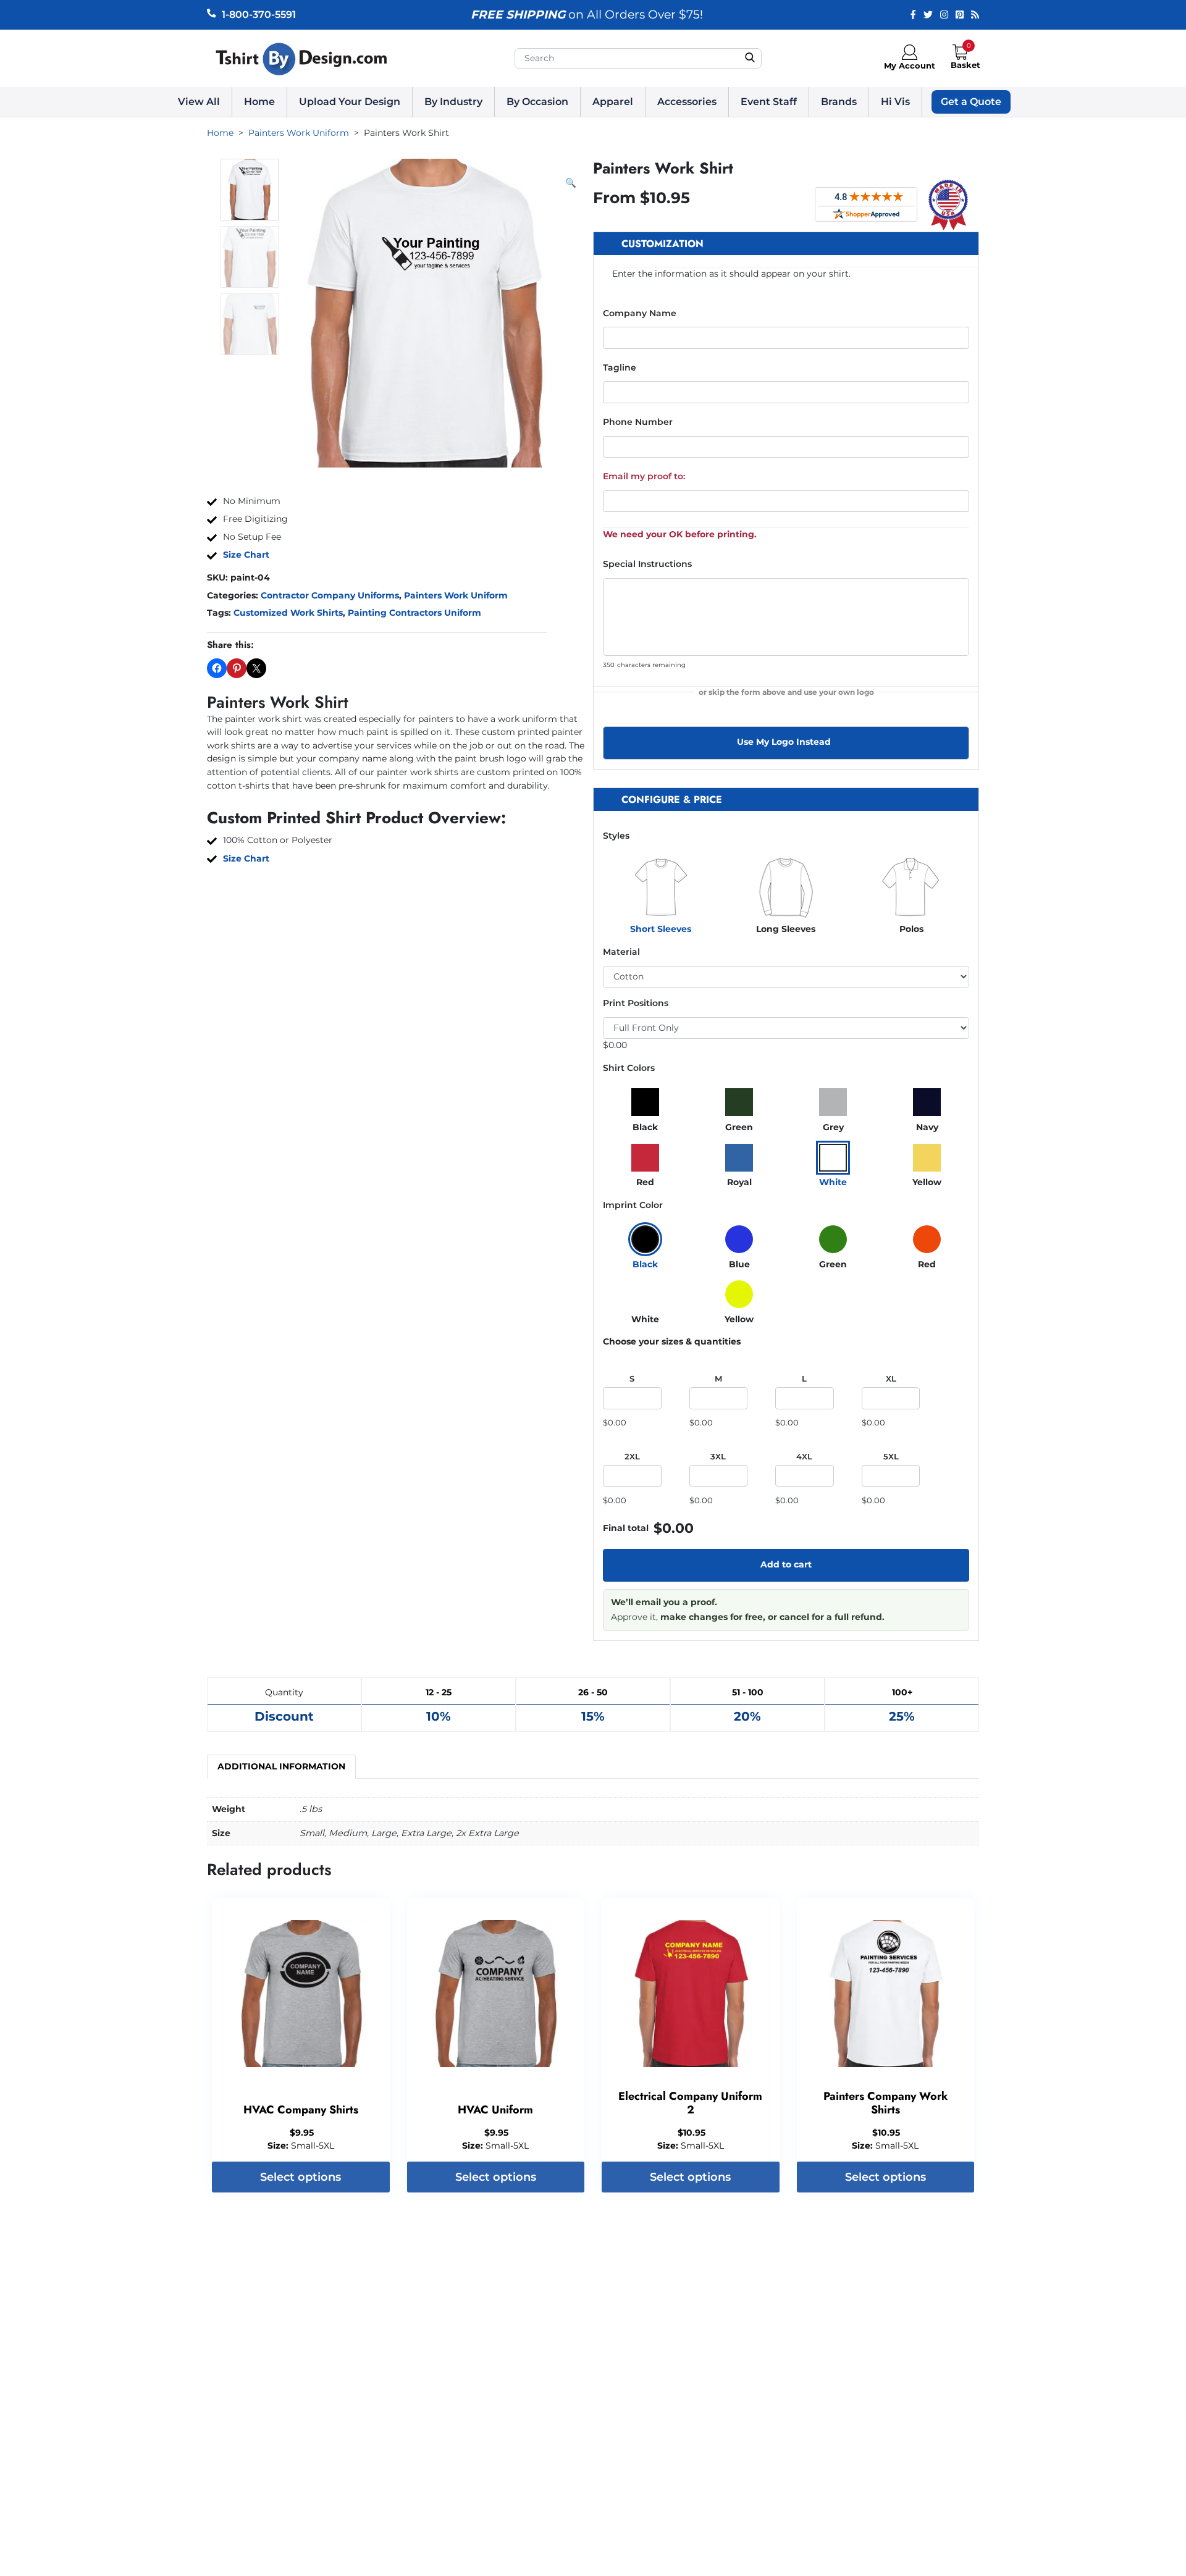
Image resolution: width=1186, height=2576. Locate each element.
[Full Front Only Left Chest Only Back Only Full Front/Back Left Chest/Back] (786, 1028)
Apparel (613, 102)
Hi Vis (895, 102)
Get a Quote (971, 102)
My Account (910, 65)
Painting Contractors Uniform (414, 613)
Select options (301, 2177)
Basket (965, 65)
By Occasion (537, 102)
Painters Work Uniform (456, 595)
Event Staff (769, 102)
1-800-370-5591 (259, 15)
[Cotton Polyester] (786, 977)
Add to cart (786, 1564)
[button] (571, 183)
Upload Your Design (350, 102)
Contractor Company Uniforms (330, 595)
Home (259, 102)
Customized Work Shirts (288, 613)
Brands (839, 102)
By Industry (453, 102)
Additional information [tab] (281, 1766)
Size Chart (246, 555)
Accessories (687, 102)
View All (199, 102)
